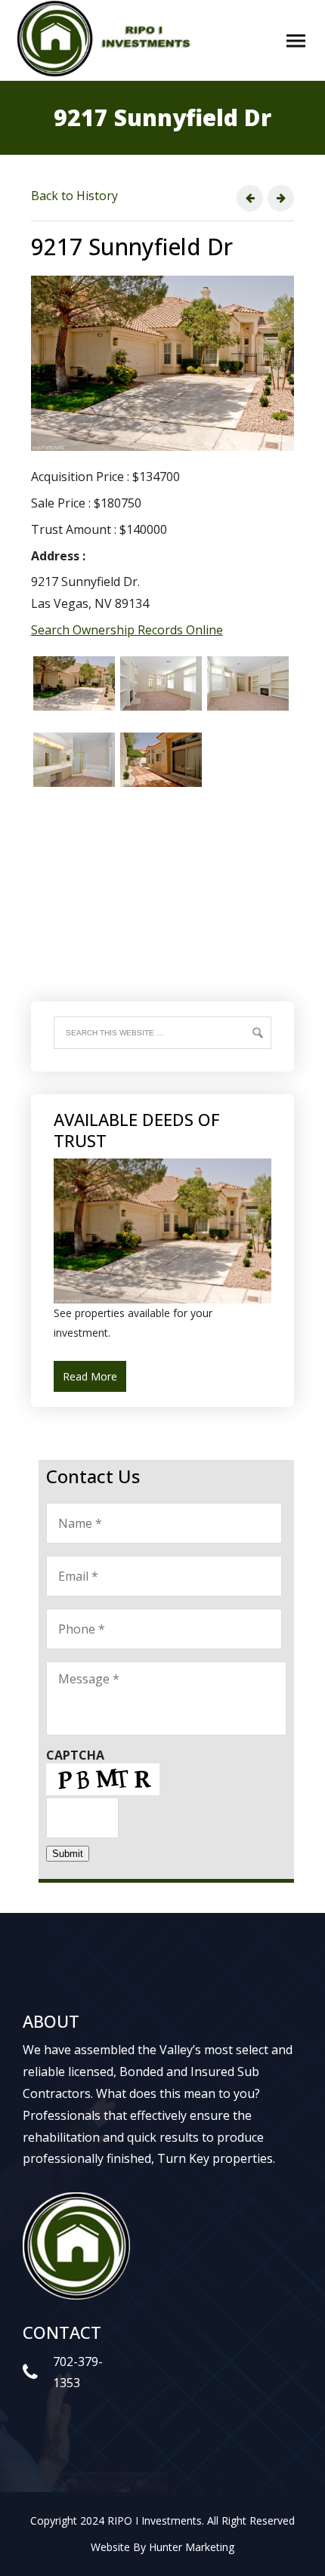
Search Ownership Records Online (127, 630)
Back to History (74, 196)
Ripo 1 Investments (108, 39)
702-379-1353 (78, 2372)
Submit (68, 1854)
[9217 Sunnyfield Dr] (162, 1299)
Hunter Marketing (192, 2547)
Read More (90, 1376)
